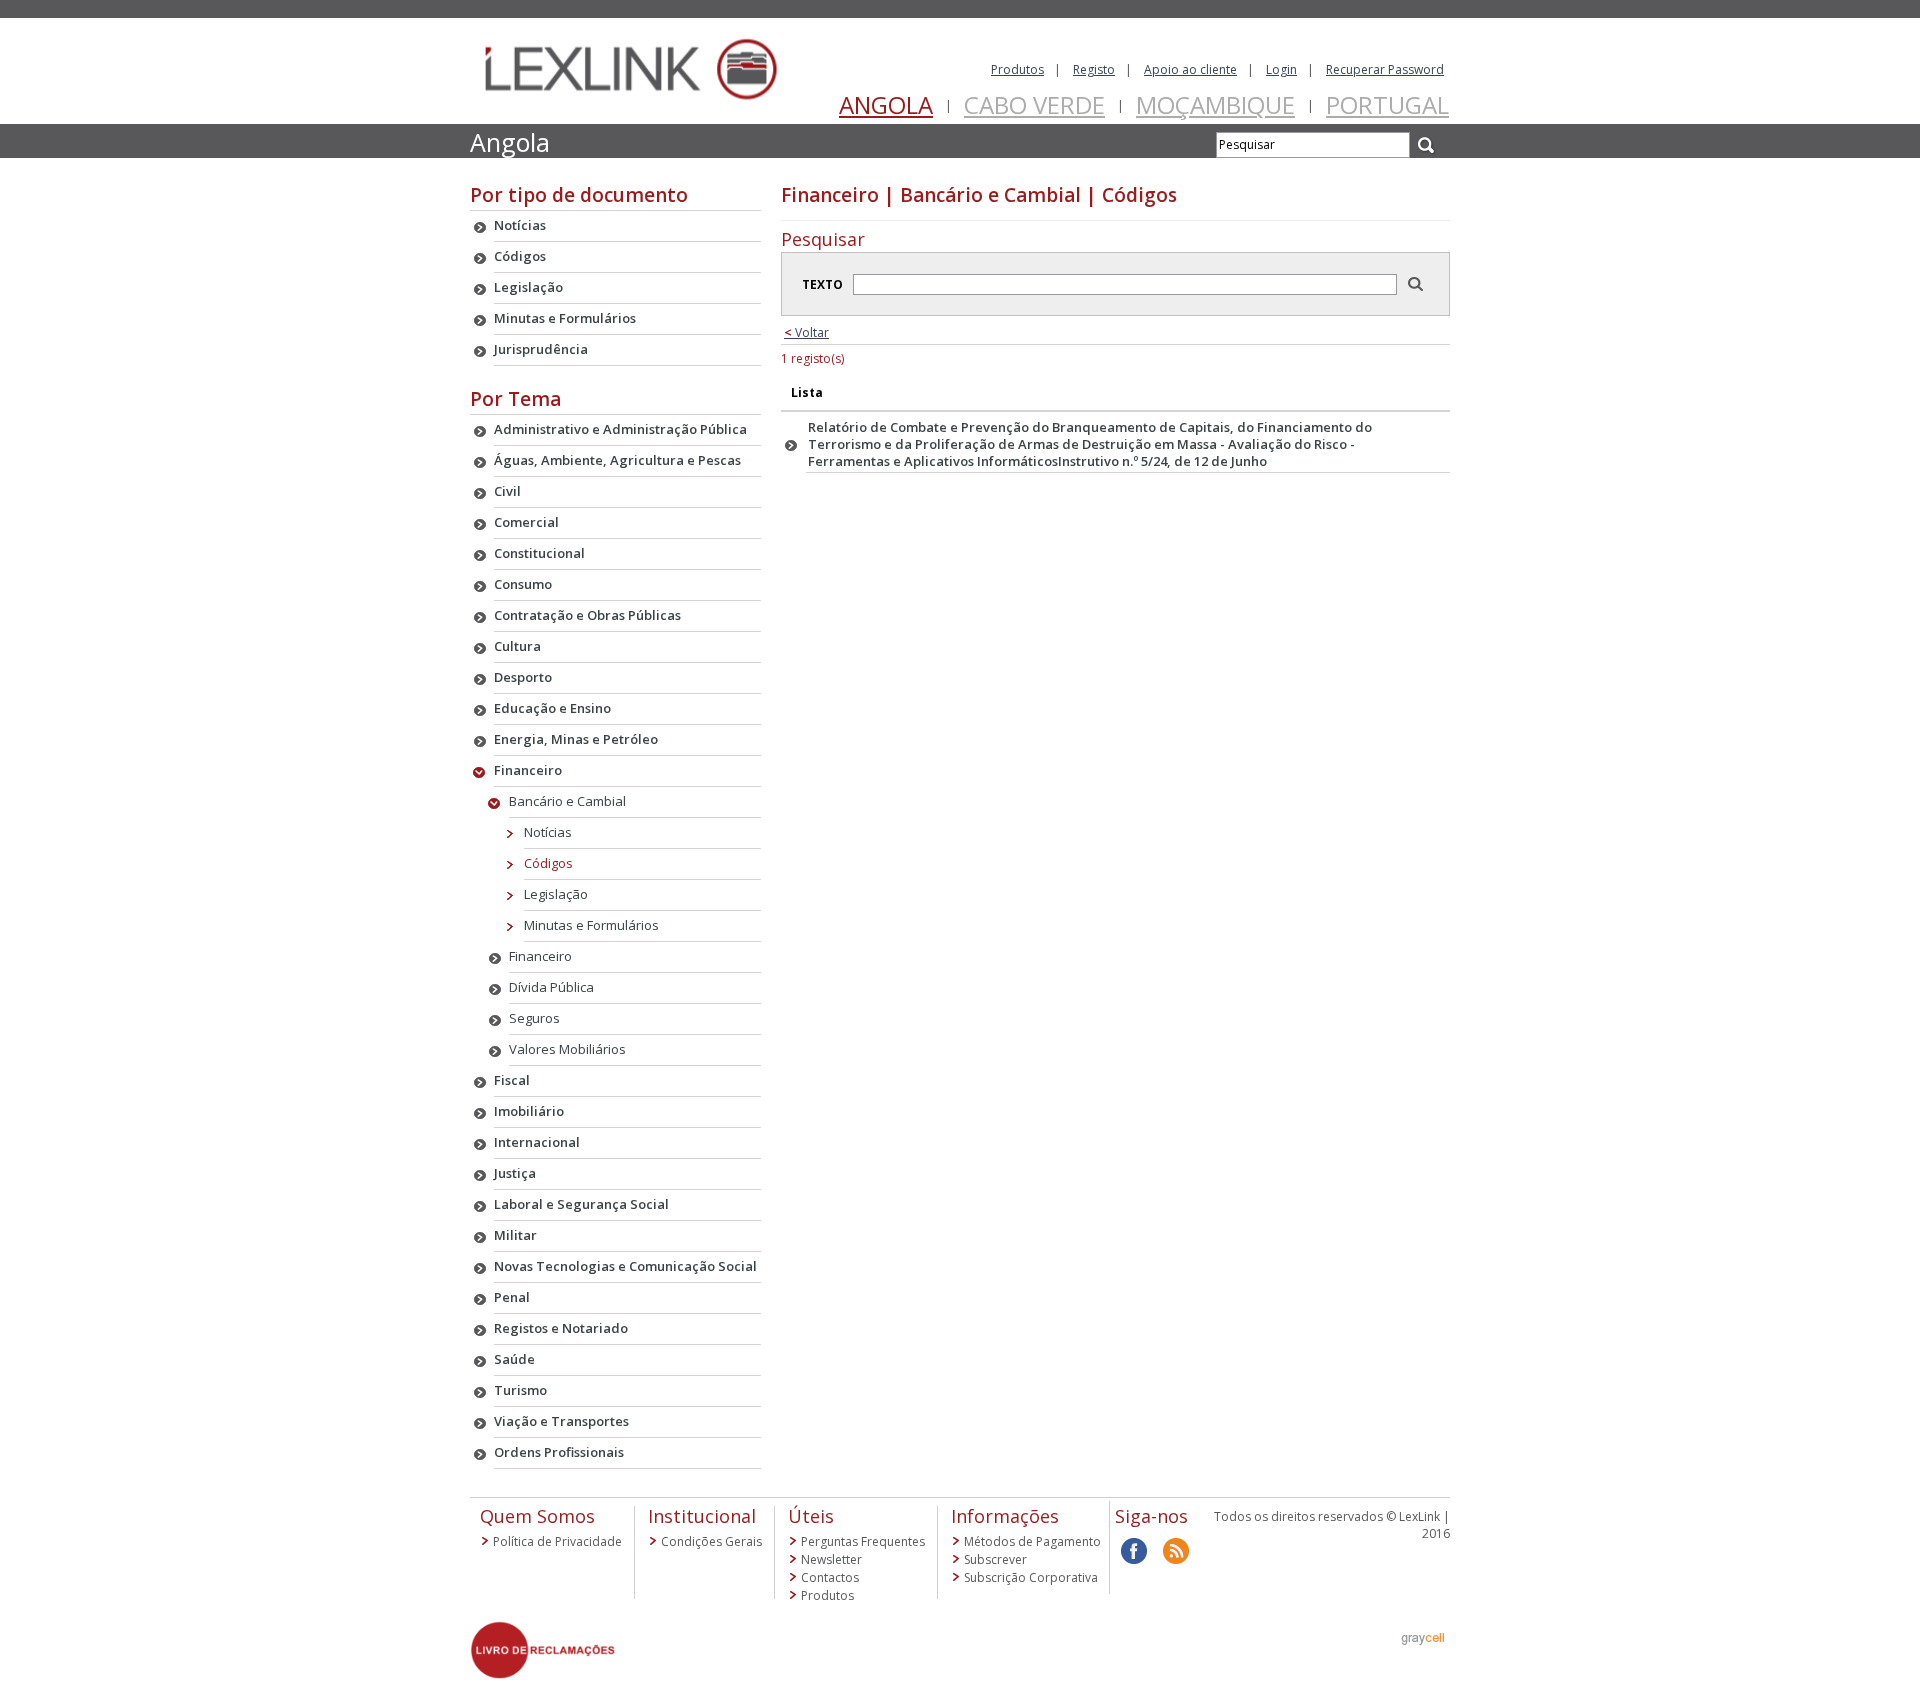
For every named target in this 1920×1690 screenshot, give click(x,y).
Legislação (556, 894)
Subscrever (995, 1559)
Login (1281, 69)
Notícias (548, 832)
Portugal (1387, 104)
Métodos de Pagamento (1032, 1541)
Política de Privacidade (557, 1541)
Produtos (1017, 69)
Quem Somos (537, 1516)
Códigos (548, 863)
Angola (886, 104)
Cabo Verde (1034, 104)
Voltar (806, 332)
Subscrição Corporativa (1031, 1577)
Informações (1005, 1516)
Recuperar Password (1385, 69)
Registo (1094, 69)
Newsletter (831, 1559)
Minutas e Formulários (591, 925)
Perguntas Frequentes (863, 1541)
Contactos (830, 1577)
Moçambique (1215, 104)
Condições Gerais (711, 1541)
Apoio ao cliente (1190, 69)
